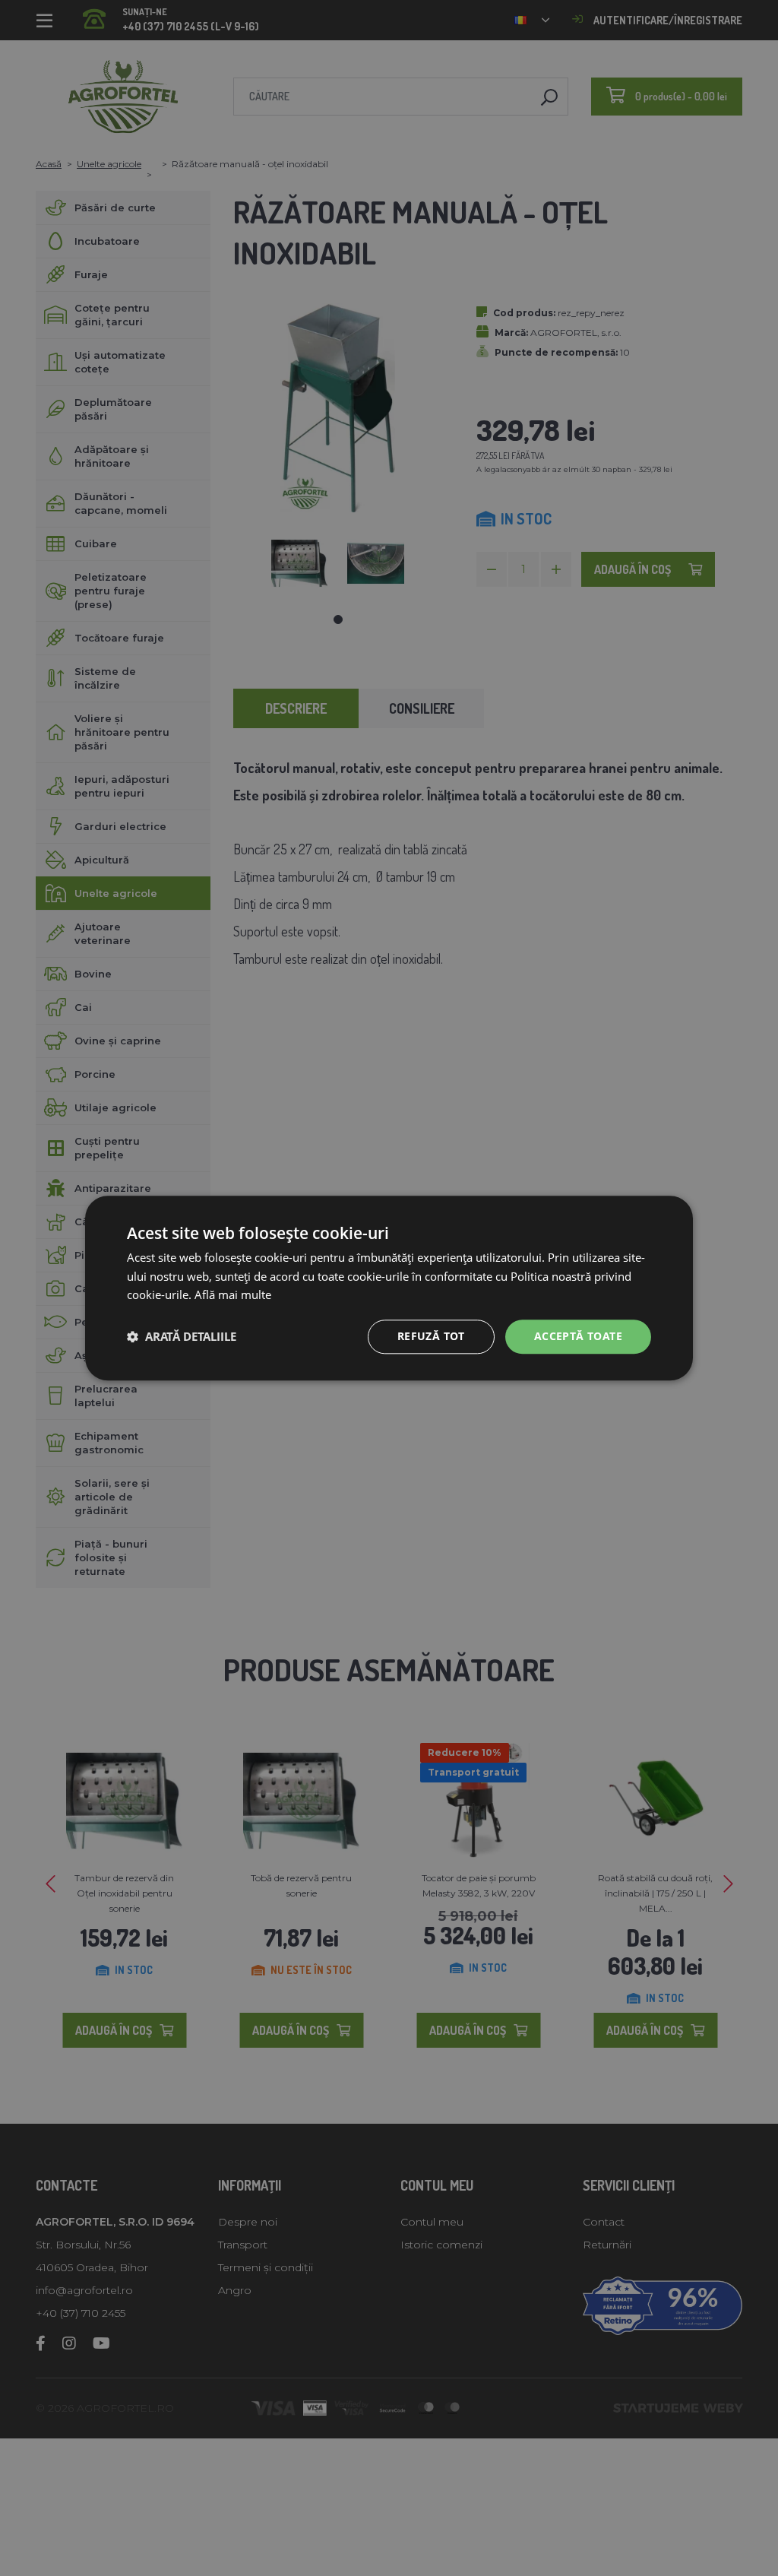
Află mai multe (233, 1295)
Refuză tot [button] (431, 1336)
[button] (182, 1337)
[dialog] (389, 1288)
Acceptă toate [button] (578, 1336)
